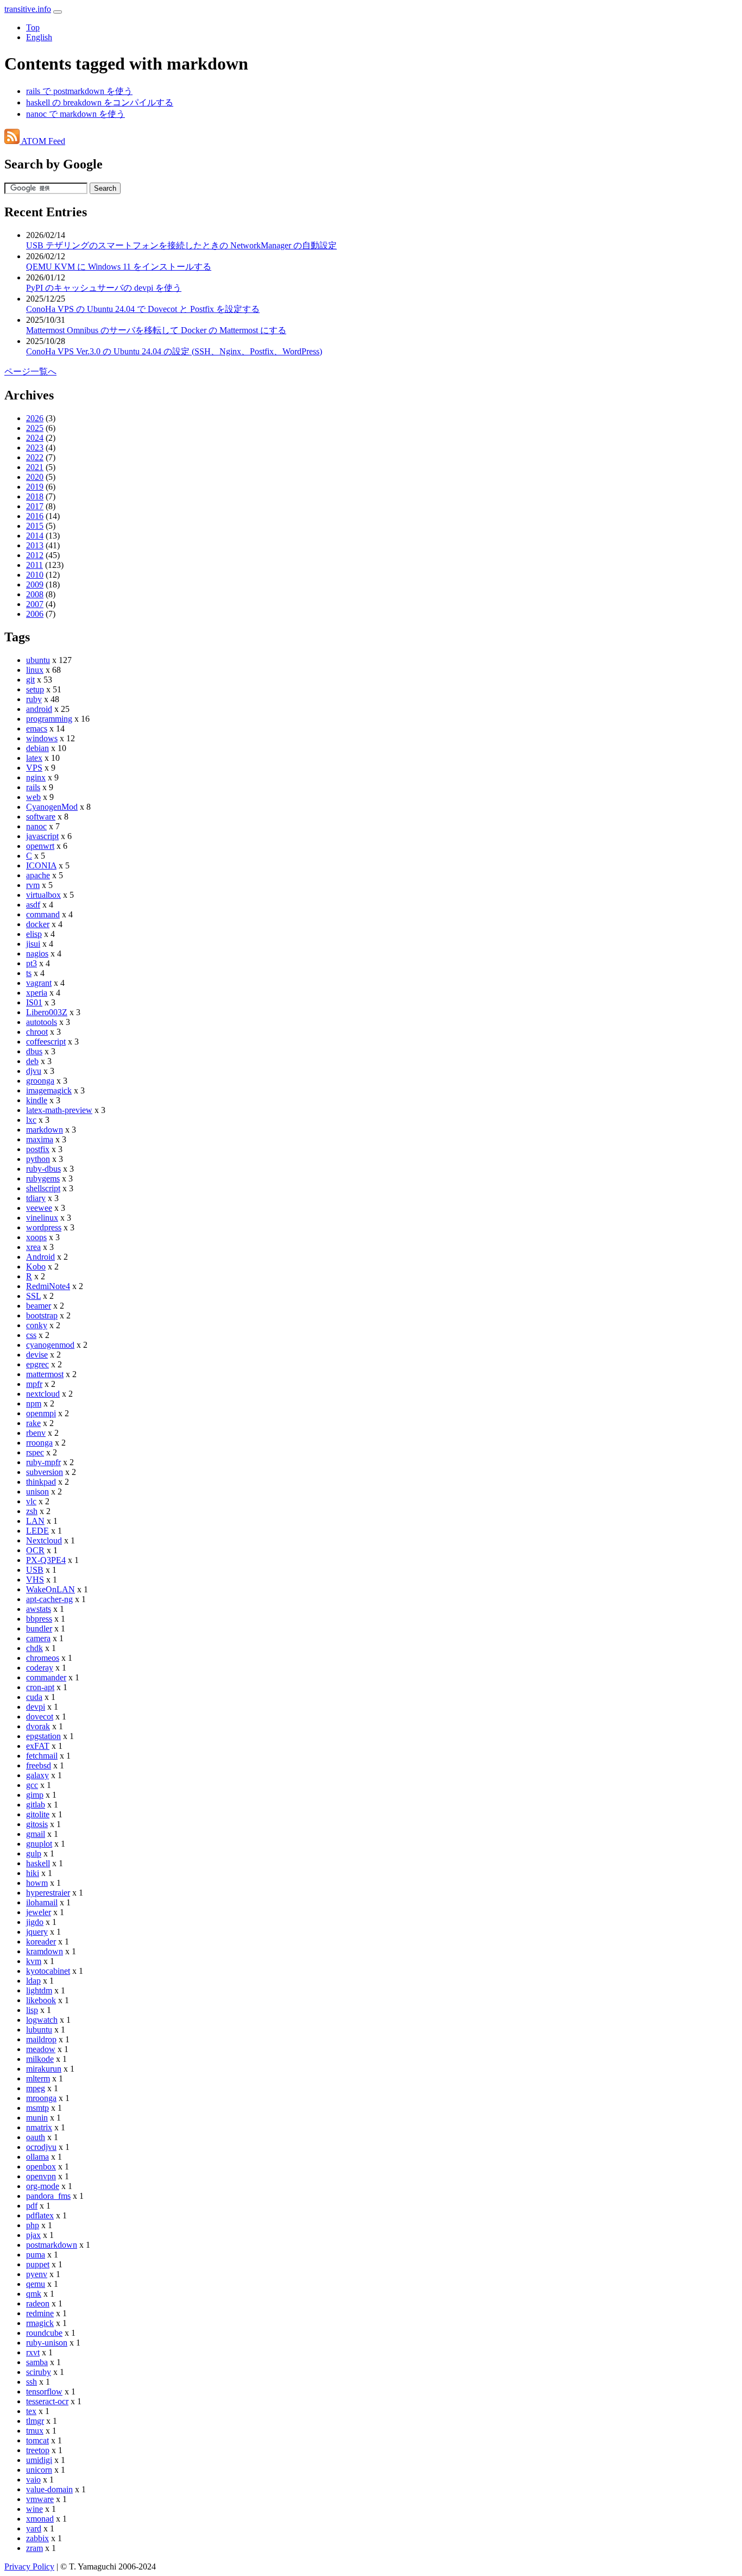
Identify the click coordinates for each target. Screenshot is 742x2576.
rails (33, 787)
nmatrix (39, 2127)
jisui (33, 944)
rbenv (36, 1433)
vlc (31, 1501)
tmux (35, 2431)
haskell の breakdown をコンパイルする (100, 102)
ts (29, 973)
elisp (34, 934)
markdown (45, 1130)
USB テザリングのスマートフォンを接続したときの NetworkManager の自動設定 (181, 245)
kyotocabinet (48, 1971)
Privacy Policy (29, 2566)
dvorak (38, 1726)
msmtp (37, 2108)
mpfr (34, 1384)
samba (37, 2362)
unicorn (39, 2470)
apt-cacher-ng (49, 1599)
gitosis (37, 1824)
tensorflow (44, 2391)
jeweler (39, 1912)
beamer (39, 1306)
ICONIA (41, 865)
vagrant (39, 983)
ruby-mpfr (43, 1462)
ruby (34, 699)
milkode (40, 2059)
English (39, 37)
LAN (35, 1521)
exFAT (38, 1746)
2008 (35, 594)
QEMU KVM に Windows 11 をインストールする (119, 267)
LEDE (37, 1531)
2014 (35, 536)
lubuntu (39, 2030)
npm (34, 1403)
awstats (39, 1609)
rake (33, 1423)
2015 (35, 526)
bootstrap (42, 1315)
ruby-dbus (43, 1169)
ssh (32, 2382)
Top (33, 27)
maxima (40, 1139)
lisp (32, 2010)
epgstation (43, 1736)
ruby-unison (47, 2343)
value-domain (49, 2489)
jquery (37, 1932)
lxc (31, 1120)
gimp (35, 1795)
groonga (40, 1081)
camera (38, 1638)
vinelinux (42, 1218)
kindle (37, 1100)
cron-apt (40, 1687)
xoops (36, 1237)
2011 (34, 565)
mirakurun (44, 2069)
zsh (32, 1511)
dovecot (40, 1717)
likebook (41, 2000)
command (43, 914)
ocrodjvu (41, 2147)
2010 (35, 575)
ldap (33, 1981)
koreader (41, 1942)
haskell (38, 1863)
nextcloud (43, 1394)
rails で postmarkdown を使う (79, 91)
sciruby (39, 2372)
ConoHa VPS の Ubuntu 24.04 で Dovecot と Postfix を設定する (143, 309)
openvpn (41, 2176)
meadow (41, 2049)
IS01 (34, 1002)
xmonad (40, 2519)
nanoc (36, 826)
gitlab (36, 1805)
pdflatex (40, 2215)
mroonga (41, 2098)
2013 (35, 545)
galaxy (37, 1775)
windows (42, 738)
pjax (33, 2235)
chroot (37, 1032)
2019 (35, 487)
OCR (35, 1550)
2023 (35, 448)
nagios (37, 954)
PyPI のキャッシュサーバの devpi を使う (104, 288)
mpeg (36, 2088)
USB (35, 1570)
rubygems (43, 1178)
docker (38, 924)
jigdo (35, 1922)
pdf (32, 2206)
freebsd (39, 1765)
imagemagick (49, 1090)
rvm (33, 885)
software (41, 817)
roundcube (44, 2333)
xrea (33, 1247)
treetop (38, 2450)
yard (34, 2528)
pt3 (32, 963)
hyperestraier (48, 1893)
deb (32, 1061)
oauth (36, 2137)
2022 (35, 457)
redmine (40, 2313)
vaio (33, 2480)
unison (37, 1492)
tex (31, 2411)
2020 (35, 477)
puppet (38, 2264)
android (39, 709)
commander (46, 1677)
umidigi (39, 2460)
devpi (36, 1707)
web (33, 797)
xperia (37, 993)
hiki (33, 1873)
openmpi (41, 1413)
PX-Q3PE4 (46, 1560)
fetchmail (42, 1756)
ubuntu (38, 660)
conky (37, 1325)
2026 (35, 418)
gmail (36, 1834)
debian (37, 748)
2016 (35, 516)
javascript (42, 836)
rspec (35, 1452)
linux (35, 670)
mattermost (45, 1374)
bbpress (39, 1619)
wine (34, 2509)
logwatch (42, 2020)
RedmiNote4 (48, 1286)
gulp (34, 1853)
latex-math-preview (59, 1110)
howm (37, 1883)
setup (35, 689)
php (33, 2225)
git (30, 680)
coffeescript (46, 1042)
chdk (34, 1648)
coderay (40, 1668)
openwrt (40, 846)
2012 (35, 555)
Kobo (36, 1267)
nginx (36, 777)
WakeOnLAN (51, 1589)
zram (34, 2548)
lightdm (39, 1990)
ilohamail (42, 1902)
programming (49, 719)
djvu (34, 1071)
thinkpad (41, 1482)
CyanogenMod (52, 807)
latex (34, 758)
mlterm (38, 2078)
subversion (45, 1472)
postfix (38, 1149)
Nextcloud (44, 1540)
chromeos (43, 1658)
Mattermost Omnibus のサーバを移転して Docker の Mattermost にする (156, 330)
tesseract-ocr (47, 2401)
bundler (39, 1628)
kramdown (45, 1951)
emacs (37, 729)
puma (36, 2255)
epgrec (37, 1364)
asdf (33, 905)
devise (37, 1355)
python (38, 1159)
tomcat (37, 2440)
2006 (35, 614)
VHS (35, 1580)
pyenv (37, 2274)
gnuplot (39, 1844)
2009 (35, 584)
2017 (35, 506)
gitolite (38, 1814)
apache (38, 875)
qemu (36, 2284)
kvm (34, 1961)
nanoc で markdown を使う (76, 114)
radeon (38, 2303)
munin (37, 2118)
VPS (34, 768)
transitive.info (28, 9)
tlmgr (35, 2421)
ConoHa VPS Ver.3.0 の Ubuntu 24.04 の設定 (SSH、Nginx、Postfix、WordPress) (174, 351)
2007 (35, 604)
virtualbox (43, 895)
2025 (35, 428)
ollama (37, 2157)
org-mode (43, 2186)
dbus (34, 1051)
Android (40, 1257)
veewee (39, 1208)
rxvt (33, 2352)
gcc (32, 1785)
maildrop (41, 2039)
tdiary (36, 1198)
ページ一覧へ (30, 371)
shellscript (43, 1188)
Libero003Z (47, 1012)
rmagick (40, 2323)
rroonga (39, 1443)
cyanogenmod (50, 1345)
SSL (33, 1296)
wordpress (44, 1227)
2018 (35, 496)
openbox (41, 2167)
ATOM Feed (42, 141)
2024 (35, 438)
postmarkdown (52, 2245)
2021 (35, 467)
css (31, 1335)
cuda (34, 1697)
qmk (34, 2294)
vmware (40, 2499)
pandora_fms (48, 2196)
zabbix (37, 2538)
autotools (42, 1022)
